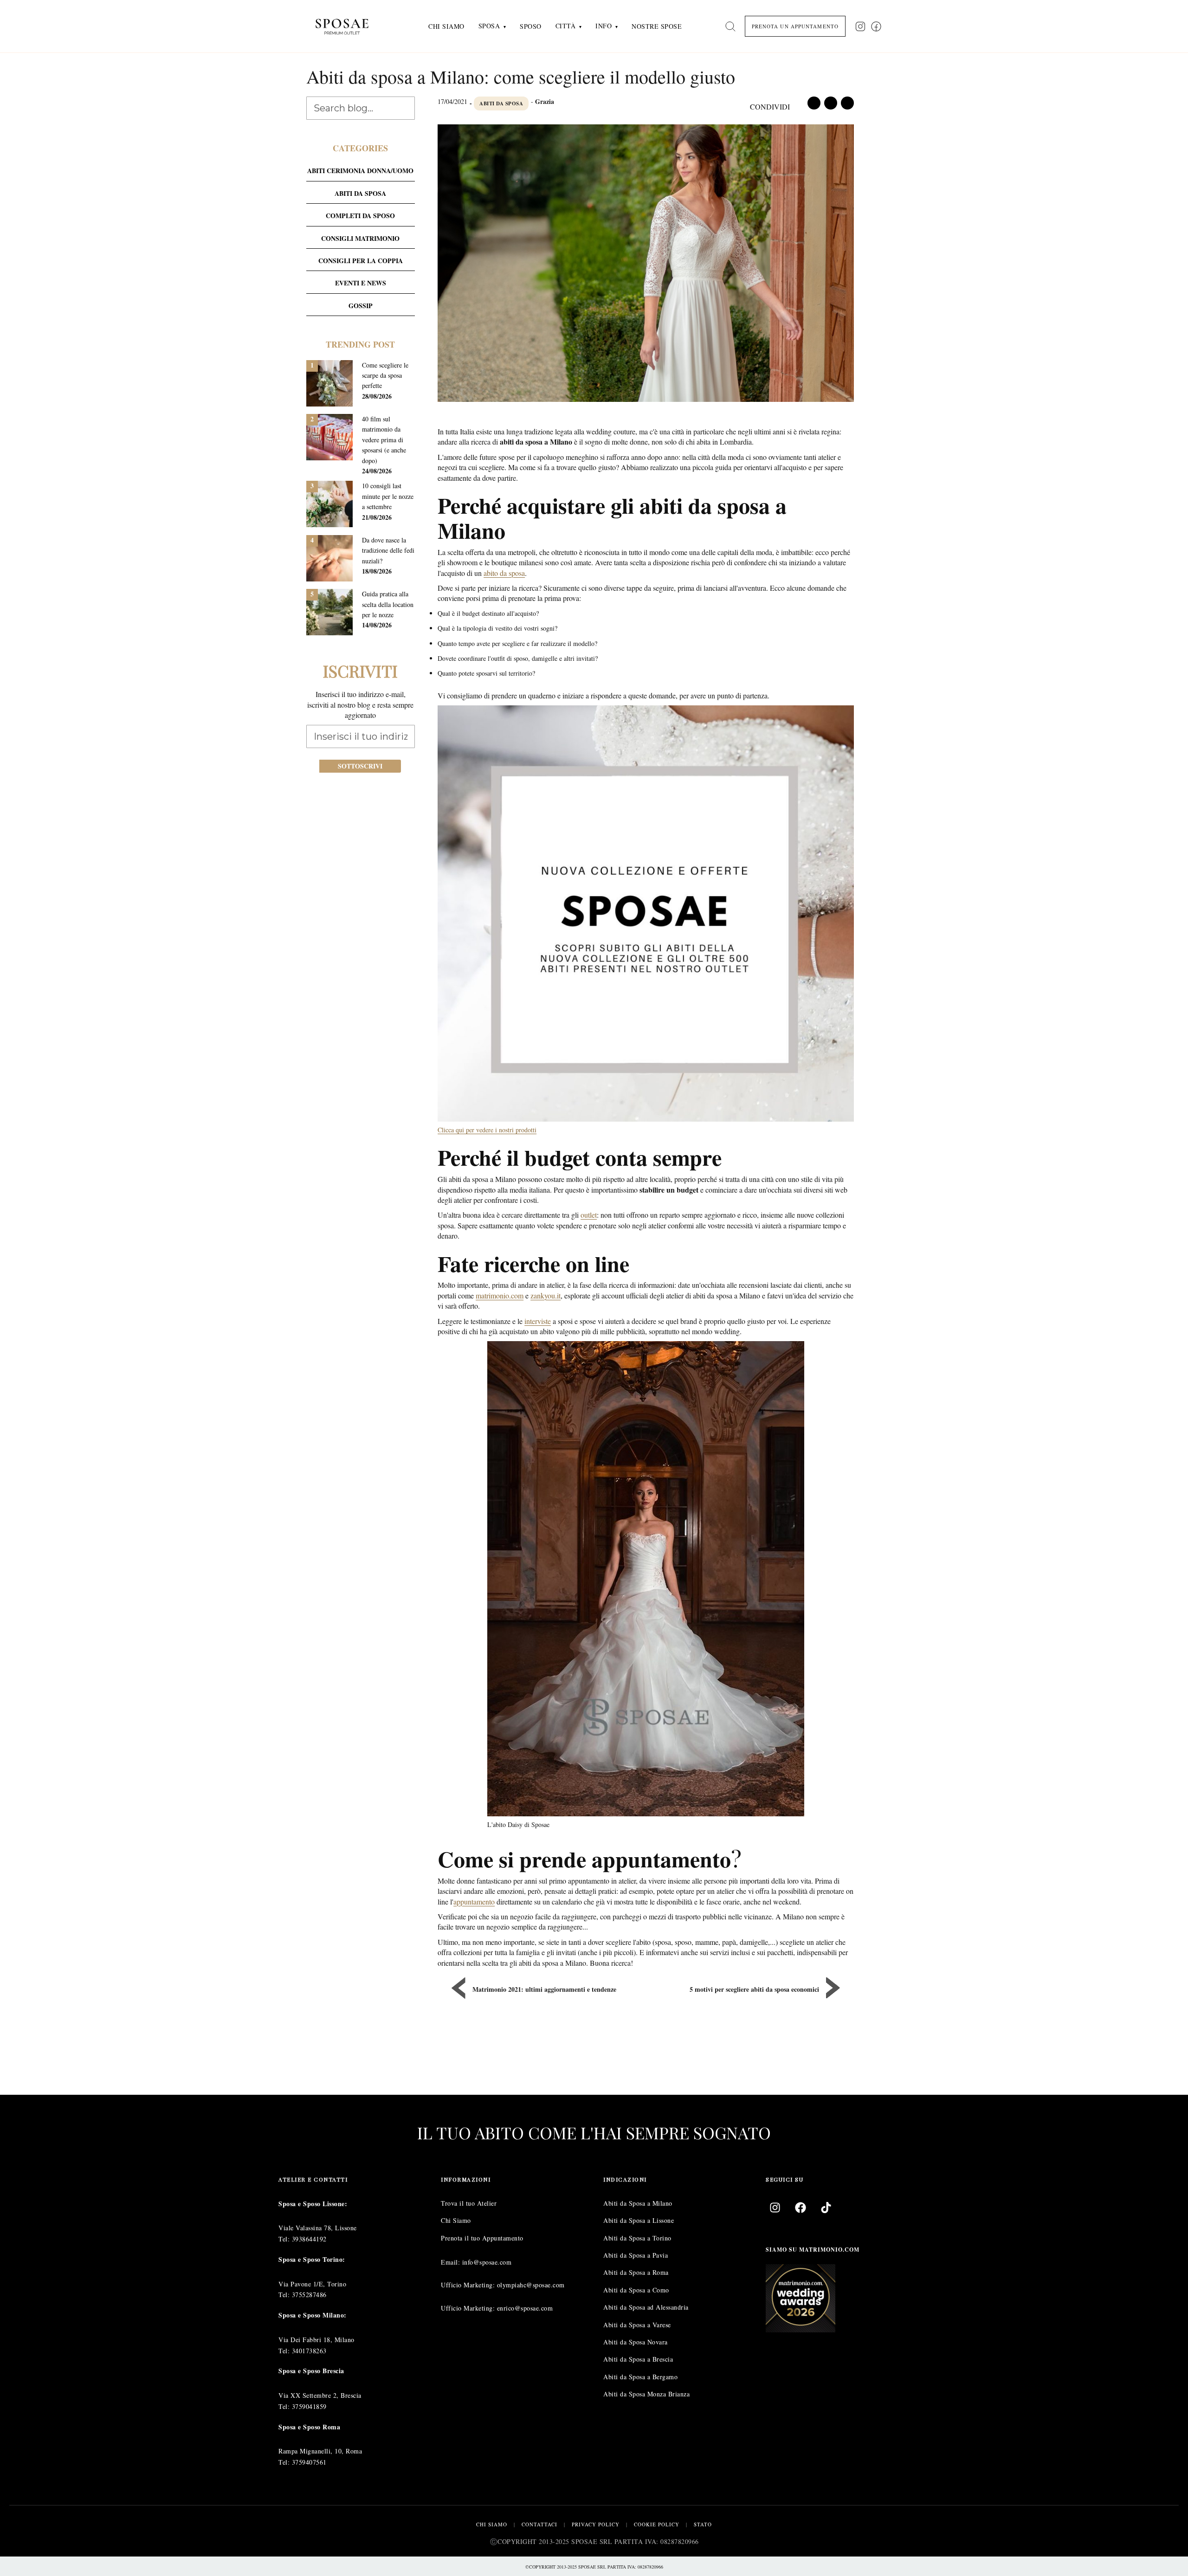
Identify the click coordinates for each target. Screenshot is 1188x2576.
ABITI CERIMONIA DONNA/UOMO (360, 171)
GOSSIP (361, 306)
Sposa (489, 26)
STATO (703, 2524)
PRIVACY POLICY (596, 2524)
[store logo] (349, 26)
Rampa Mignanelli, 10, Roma (320, 2451)
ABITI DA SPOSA (501, 103)
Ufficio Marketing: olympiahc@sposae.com (503, 2285)
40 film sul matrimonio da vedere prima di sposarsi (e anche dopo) (384, 440)
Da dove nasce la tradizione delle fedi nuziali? (388, 550)
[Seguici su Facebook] (876, 26)
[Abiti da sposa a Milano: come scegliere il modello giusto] (646, 265)
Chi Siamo (446, 26)
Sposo (531, 26)
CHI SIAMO (492, 2524)
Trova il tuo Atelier (469, 2203)
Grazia (545, 101)
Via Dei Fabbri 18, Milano (316, 2340)
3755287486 (309, 2295)
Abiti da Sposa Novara (636, 2342)
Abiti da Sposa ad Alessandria (646, 2307)
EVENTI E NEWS (361, 283)
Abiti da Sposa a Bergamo (640, 2377)
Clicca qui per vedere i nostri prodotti (487, 1130)
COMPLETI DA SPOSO (360, 216)
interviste (538, 1321)
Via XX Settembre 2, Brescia (320, 2395)
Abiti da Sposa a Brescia (638, 2359)
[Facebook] (801, 2208)
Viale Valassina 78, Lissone (318, 2228)
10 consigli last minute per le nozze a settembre (388, 496)
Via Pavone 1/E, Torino (312, 2284)
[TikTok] (826, 2208)
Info (604, 26)
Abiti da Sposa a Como (636, 2290)
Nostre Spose (657, 26)
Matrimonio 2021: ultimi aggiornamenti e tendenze (544, 1989)
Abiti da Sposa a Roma (636, 2272)
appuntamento (474, 1901)
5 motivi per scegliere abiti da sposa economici (754, 1989)
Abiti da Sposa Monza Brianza (646, 2394)
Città (566, 26)
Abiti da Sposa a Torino (637, 2238)
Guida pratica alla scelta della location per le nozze (388, 604)
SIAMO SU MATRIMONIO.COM (813, 2250)
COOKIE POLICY (657, 2524)
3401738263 (309, 2350)
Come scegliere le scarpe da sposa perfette (385, 375)
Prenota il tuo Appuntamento (482, 2238)
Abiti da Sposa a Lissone (639, 2220)
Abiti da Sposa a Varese (637, 2325)
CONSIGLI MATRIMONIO (360, 238)
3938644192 (309, 2239)
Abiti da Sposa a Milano (638, 2203)
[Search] (730, 26)
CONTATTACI (539, 2524)
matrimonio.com (500, 1295)
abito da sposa (504, 573)
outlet (589, 1215)
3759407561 (309, 2462)
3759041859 (309, 2406)
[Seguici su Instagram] (860, 26)
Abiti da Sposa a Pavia (636, 2255)
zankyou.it (546, 1295)
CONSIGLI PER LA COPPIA (361, 261)
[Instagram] (775, 2208)
